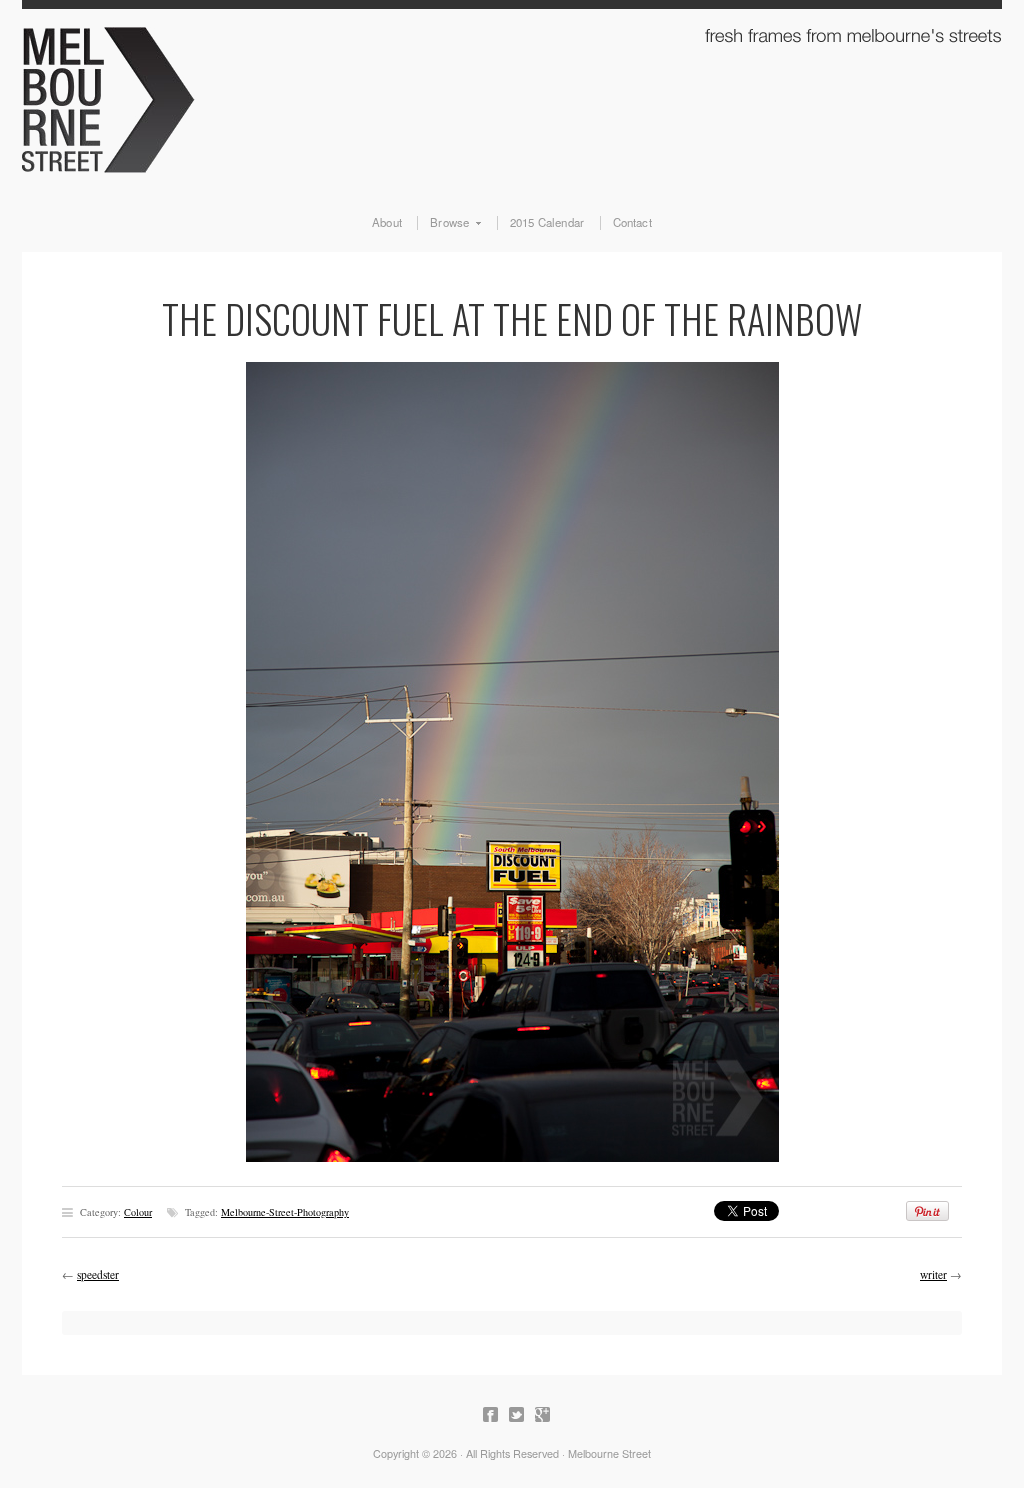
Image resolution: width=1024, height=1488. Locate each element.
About (387, 223)
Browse (443, 223)
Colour (138, 1212)
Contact (632, 223)
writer (933, 1274)
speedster (98, 1274)
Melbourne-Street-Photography (285, 1212)
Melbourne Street (512, 96)
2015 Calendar (547, 223)
